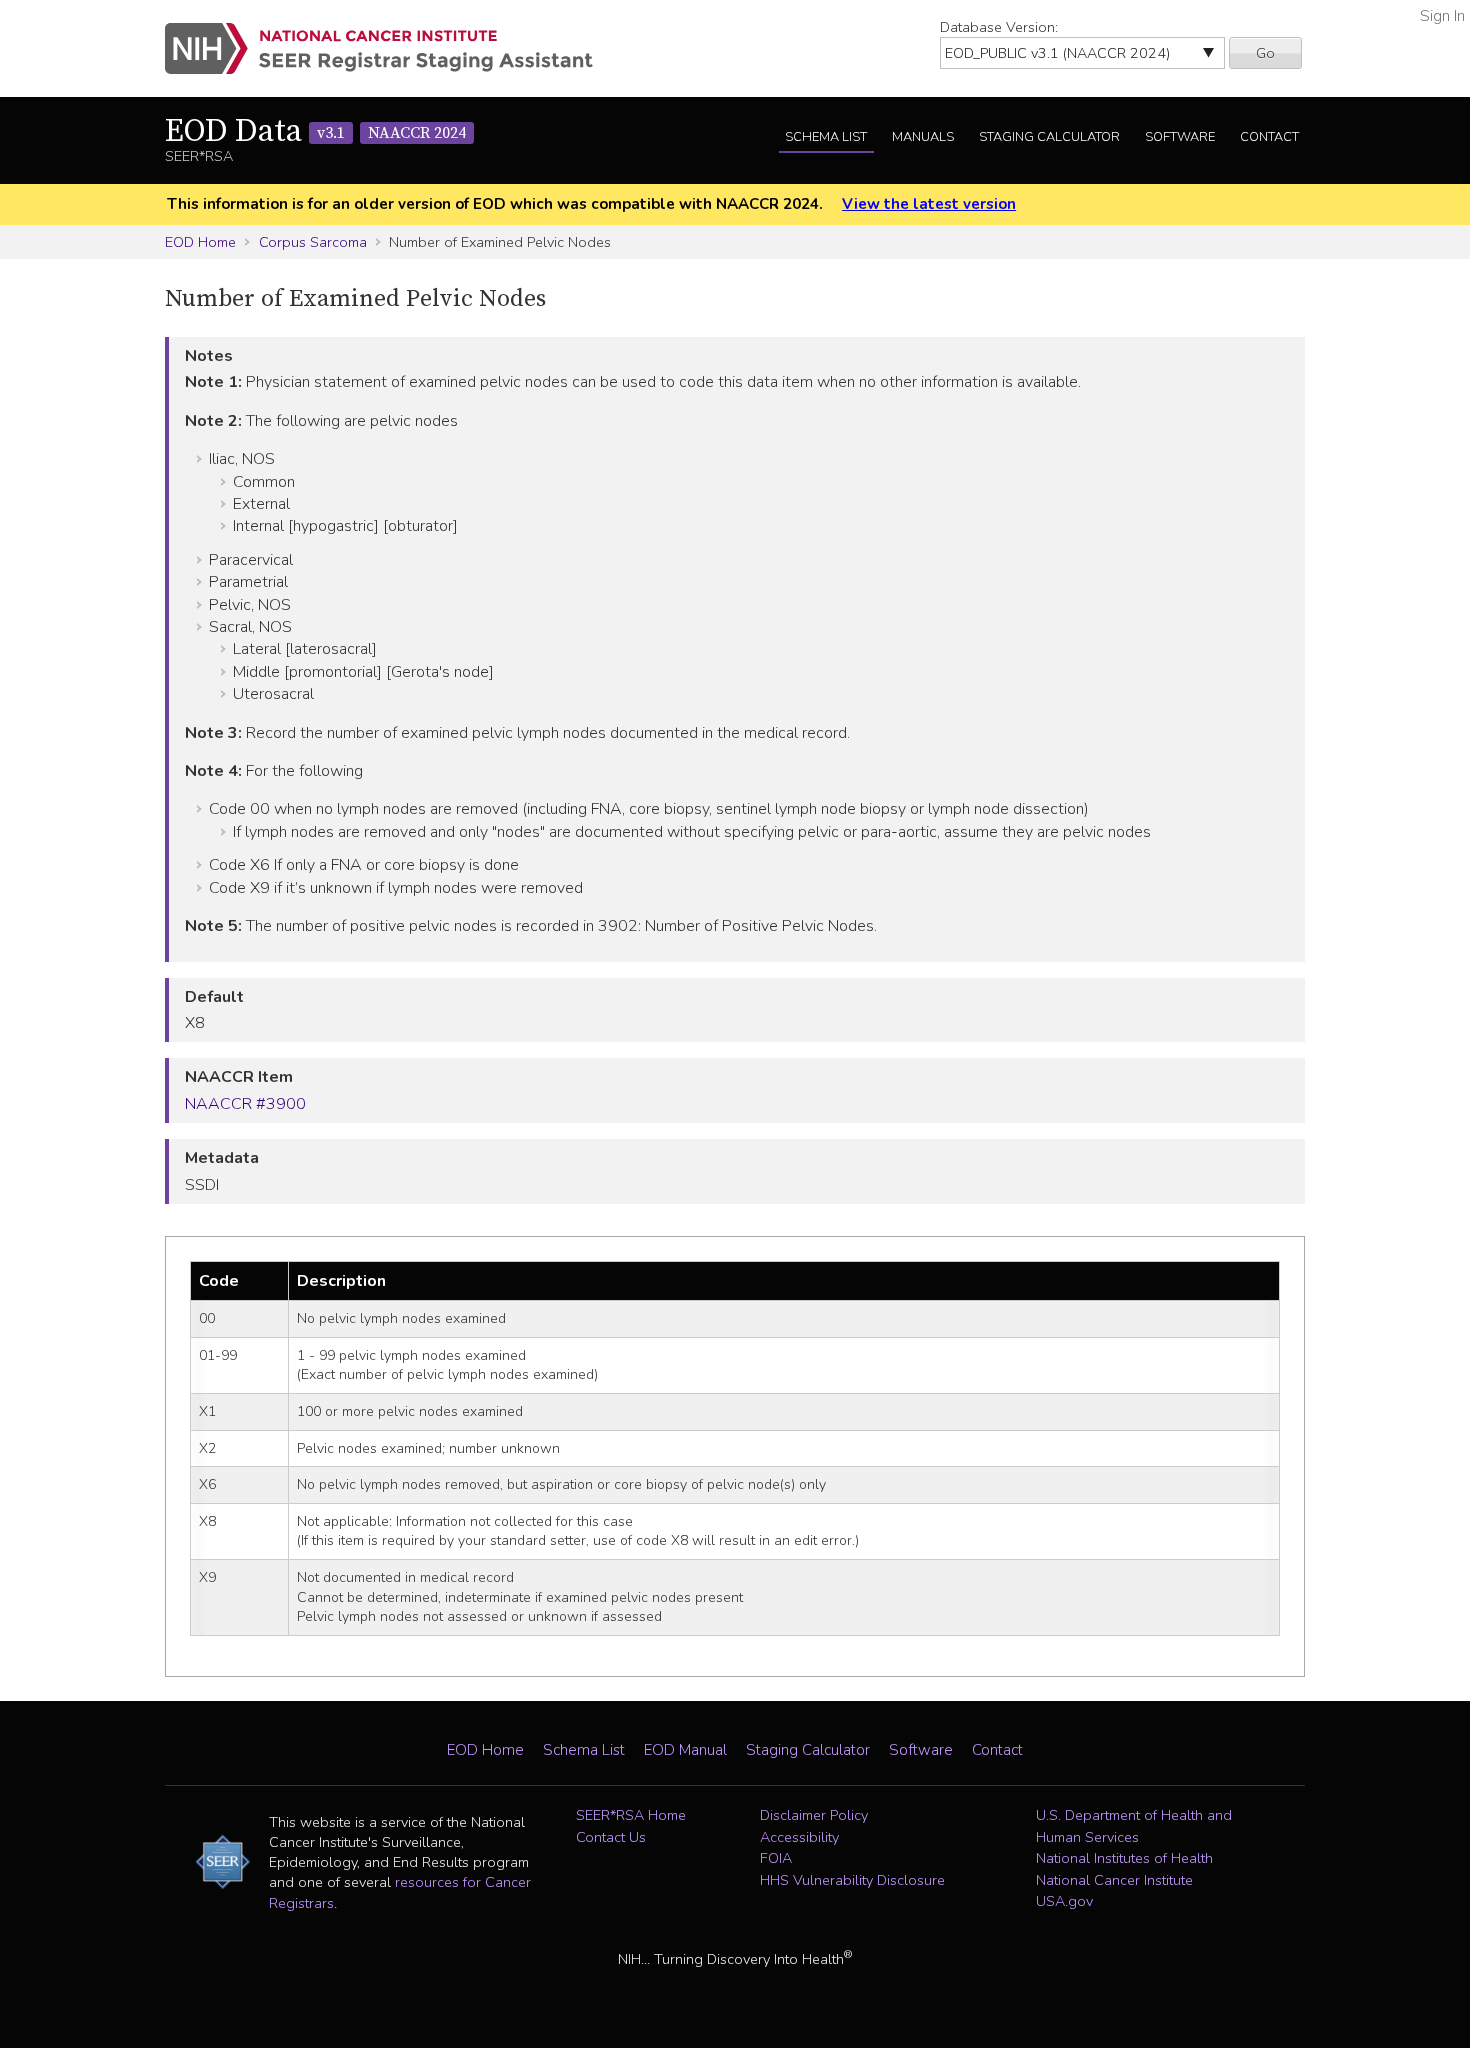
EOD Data (315, 132)
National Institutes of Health (1124, 1858)
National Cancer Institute (1114, 1880)
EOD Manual (685, 1750)
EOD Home (200, 242)
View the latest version (929, 204)
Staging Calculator (1049, 137)
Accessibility (799, 1837)
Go (1265, 53)
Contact (1269, 137)
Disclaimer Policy (814, 1815)
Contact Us (611, 1837)
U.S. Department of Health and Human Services (1134, 1826)
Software (1180, 137)
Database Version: (999, 27)
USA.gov (1064, 1901)
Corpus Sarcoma (313, 242)
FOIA (776, 1858)
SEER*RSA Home (631, 1815)
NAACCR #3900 (245, 1104)
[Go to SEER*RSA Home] (390, 48)
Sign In (1442, 16)
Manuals (923, 137)
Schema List (826, 137)
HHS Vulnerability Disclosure (852, 1880)
